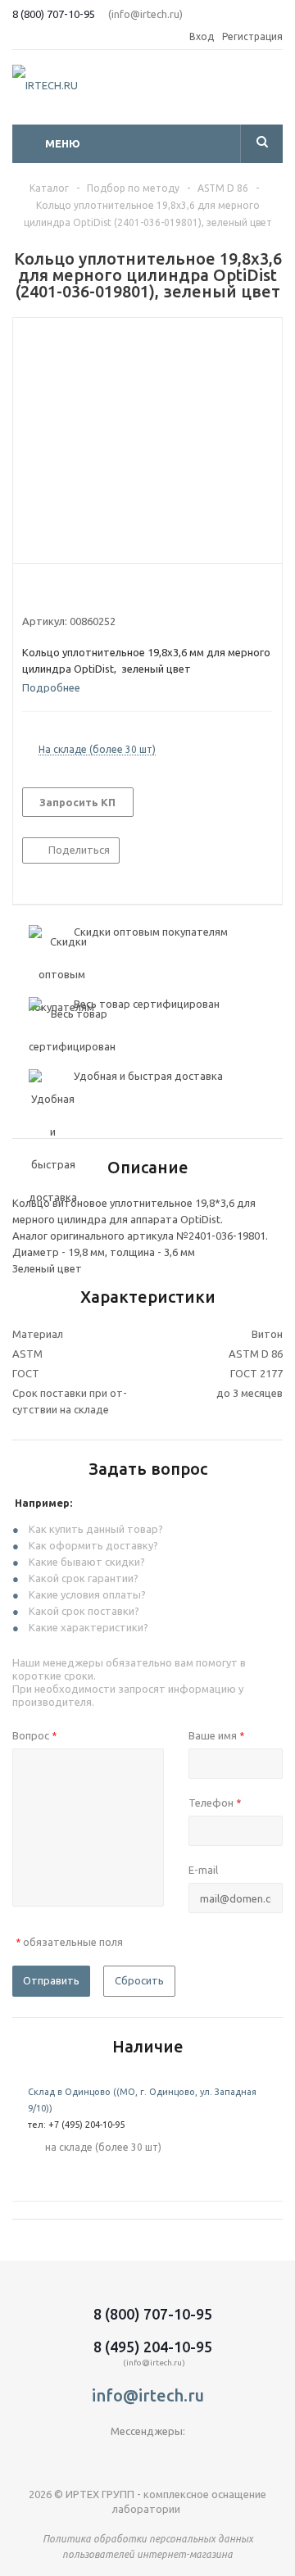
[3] (61, 592)
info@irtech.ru (148, 2395)
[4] (77, 592)
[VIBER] (148, 2458)
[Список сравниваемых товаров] (273, 92)
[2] (45, 592)
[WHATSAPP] (182, 2458)
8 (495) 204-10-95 (153, 2347)
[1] (30, 592)
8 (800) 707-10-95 (54, 14)
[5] (92, 592)
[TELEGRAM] (114, 2458)
